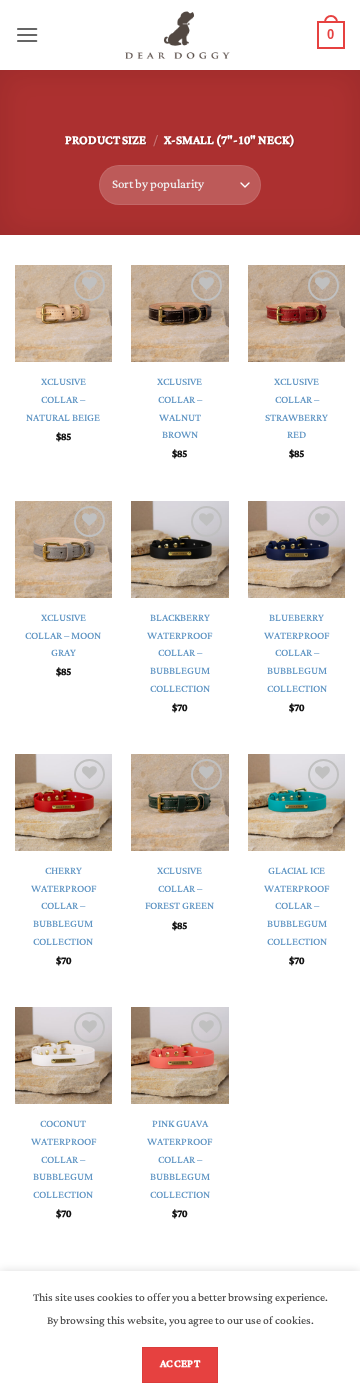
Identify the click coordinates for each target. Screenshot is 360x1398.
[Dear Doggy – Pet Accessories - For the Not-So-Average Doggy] (178, 35)
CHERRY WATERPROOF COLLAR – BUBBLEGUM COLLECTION (63, 907)
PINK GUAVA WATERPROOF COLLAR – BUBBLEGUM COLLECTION (179, 1160)
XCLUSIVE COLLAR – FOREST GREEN (179, 889)
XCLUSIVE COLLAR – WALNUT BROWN (179, 409)
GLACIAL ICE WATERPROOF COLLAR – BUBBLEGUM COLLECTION (296, 907)
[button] (27, 34)
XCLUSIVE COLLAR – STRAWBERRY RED (296, 409)
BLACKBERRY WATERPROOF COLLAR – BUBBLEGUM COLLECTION (179, 654)
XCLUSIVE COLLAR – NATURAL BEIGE (63, 400)
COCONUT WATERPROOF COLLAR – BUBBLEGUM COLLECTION (63, 1160)
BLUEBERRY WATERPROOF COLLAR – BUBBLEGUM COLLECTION (296, 654)
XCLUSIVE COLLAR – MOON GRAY (63, 636)
